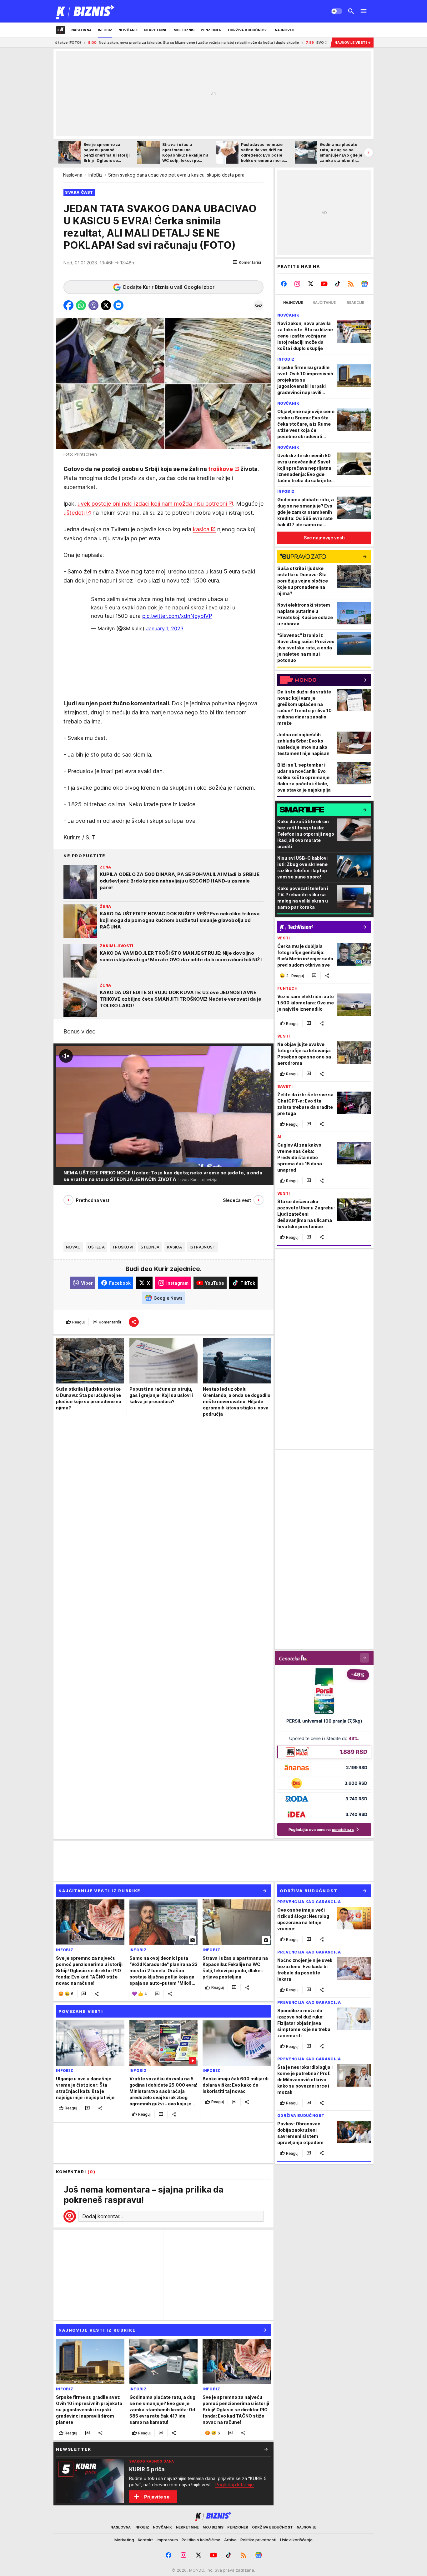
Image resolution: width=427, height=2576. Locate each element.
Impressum (167, 2540)
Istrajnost (203, 1247)
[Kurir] (85, 11)
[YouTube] (324, 284)
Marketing (124, 2540)
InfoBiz (95, 175)
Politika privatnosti (258, 2540)
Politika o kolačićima (201, 2540)
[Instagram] (297, 284)
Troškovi (123, 1247)
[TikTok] (337, 284)
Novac (73, 1247)
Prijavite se (157, 2497)
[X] (311, 284)
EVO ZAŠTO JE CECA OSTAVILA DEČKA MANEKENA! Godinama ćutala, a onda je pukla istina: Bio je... (302, 43)
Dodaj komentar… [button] (103, 2216)
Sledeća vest (237, 1200)
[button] (247, 263)
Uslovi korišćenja (296, 2540)
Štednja (150, 1247)
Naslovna (73, 175)
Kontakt (145, 2540)
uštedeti (74, 513)
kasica (201, 529)
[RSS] (351, 284)
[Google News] (364, 284)
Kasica (175, 1247)
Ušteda (96, 1247)
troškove (221, 469)
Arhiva (230, 2540)
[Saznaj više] (266, 2449)
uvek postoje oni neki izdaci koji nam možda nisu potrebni (152, 504)
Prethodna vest (93, 1200)
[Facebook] (284, 284)
